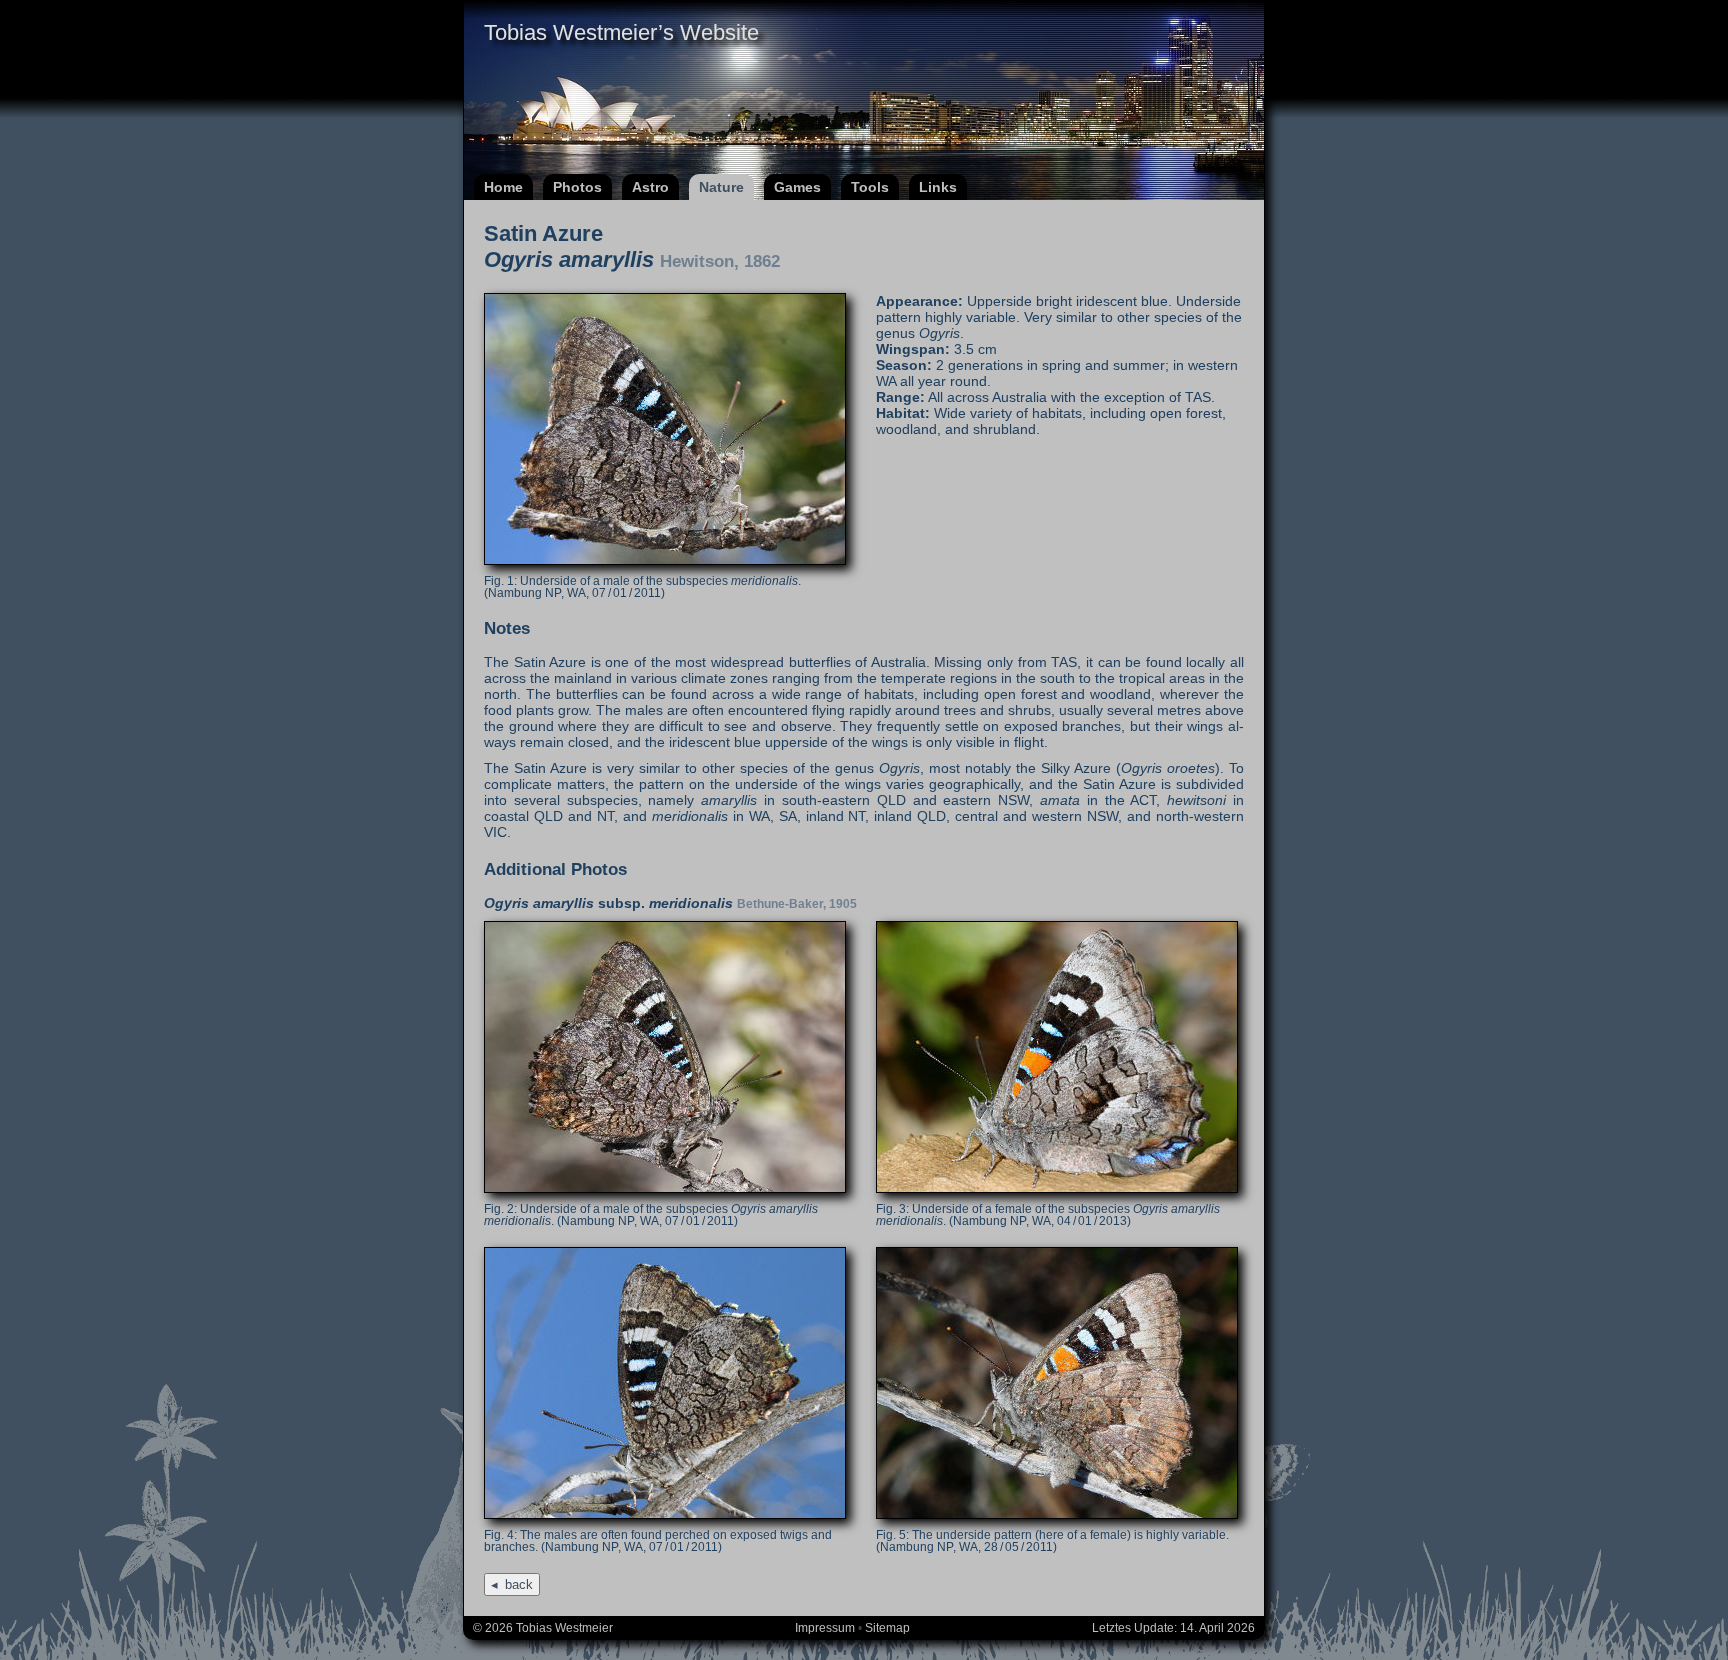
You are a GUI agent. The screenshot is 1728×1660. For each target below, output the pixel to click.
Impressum (825, 1628)
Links (938, 187)
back (519, 1584)
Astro (650, 187)
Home (503, 187)
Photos (577, 187)
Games (797, 187)
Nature (721, 187)
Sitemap (887, 1628)
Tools (870, 187)
